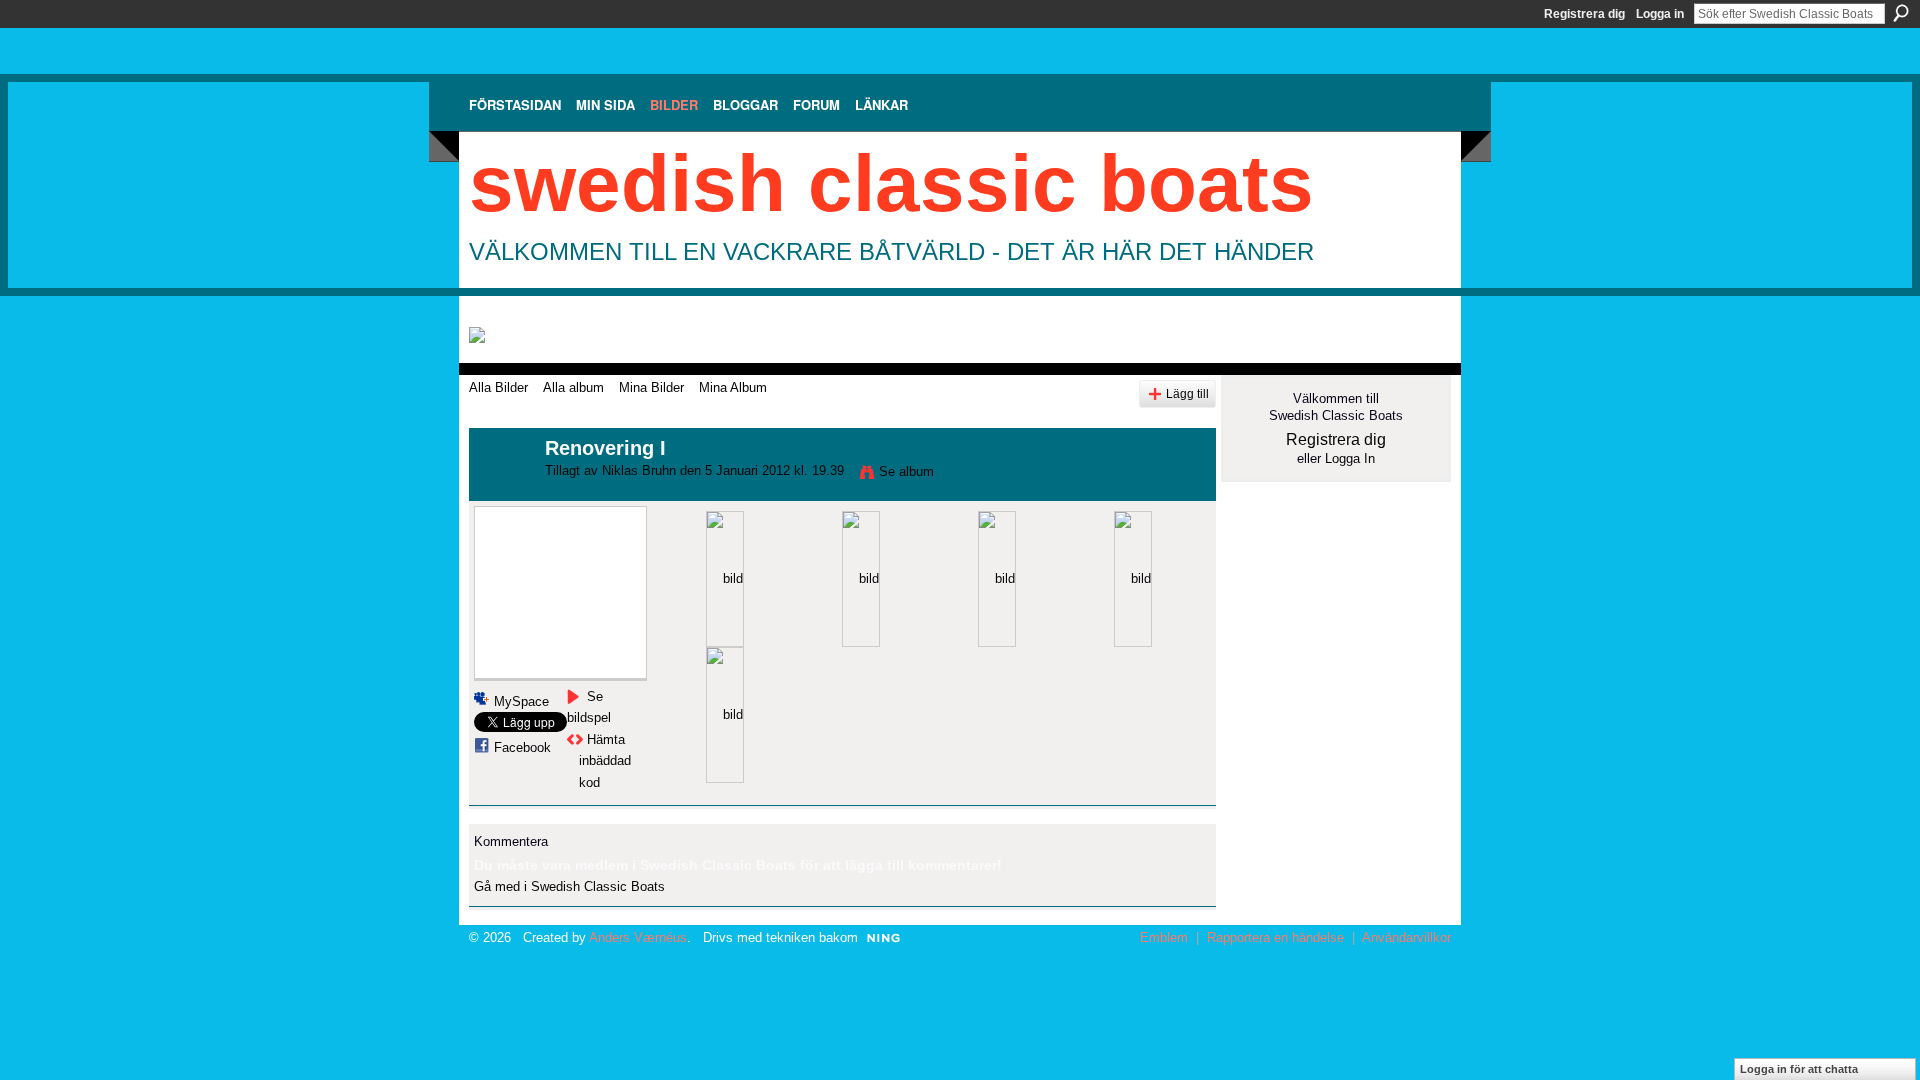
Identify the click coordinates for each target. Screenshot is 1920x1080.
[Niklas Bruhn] (501, 491)
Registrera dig (1584, 14)
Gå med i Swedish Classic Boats (569, 886)
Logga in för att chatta (1799, 1069)
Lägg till (1187, 393)
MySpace (521, 701)
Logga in (1660, 14)
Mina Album (733, 387)
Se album (906, 471)
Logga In (1350, 458)
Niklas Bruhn (639, 470)
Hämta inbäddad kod (605, 761)
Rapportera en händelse (1275, 937)
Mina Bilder (651, 387)
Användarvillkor (1406, 937)
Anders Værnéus (638, 937)
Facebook (522, 747)
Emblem (1164, 937)
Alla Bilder (498, 387)
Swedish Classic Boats (891, 183)
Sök (1901, 13)
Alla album (573, 387)
